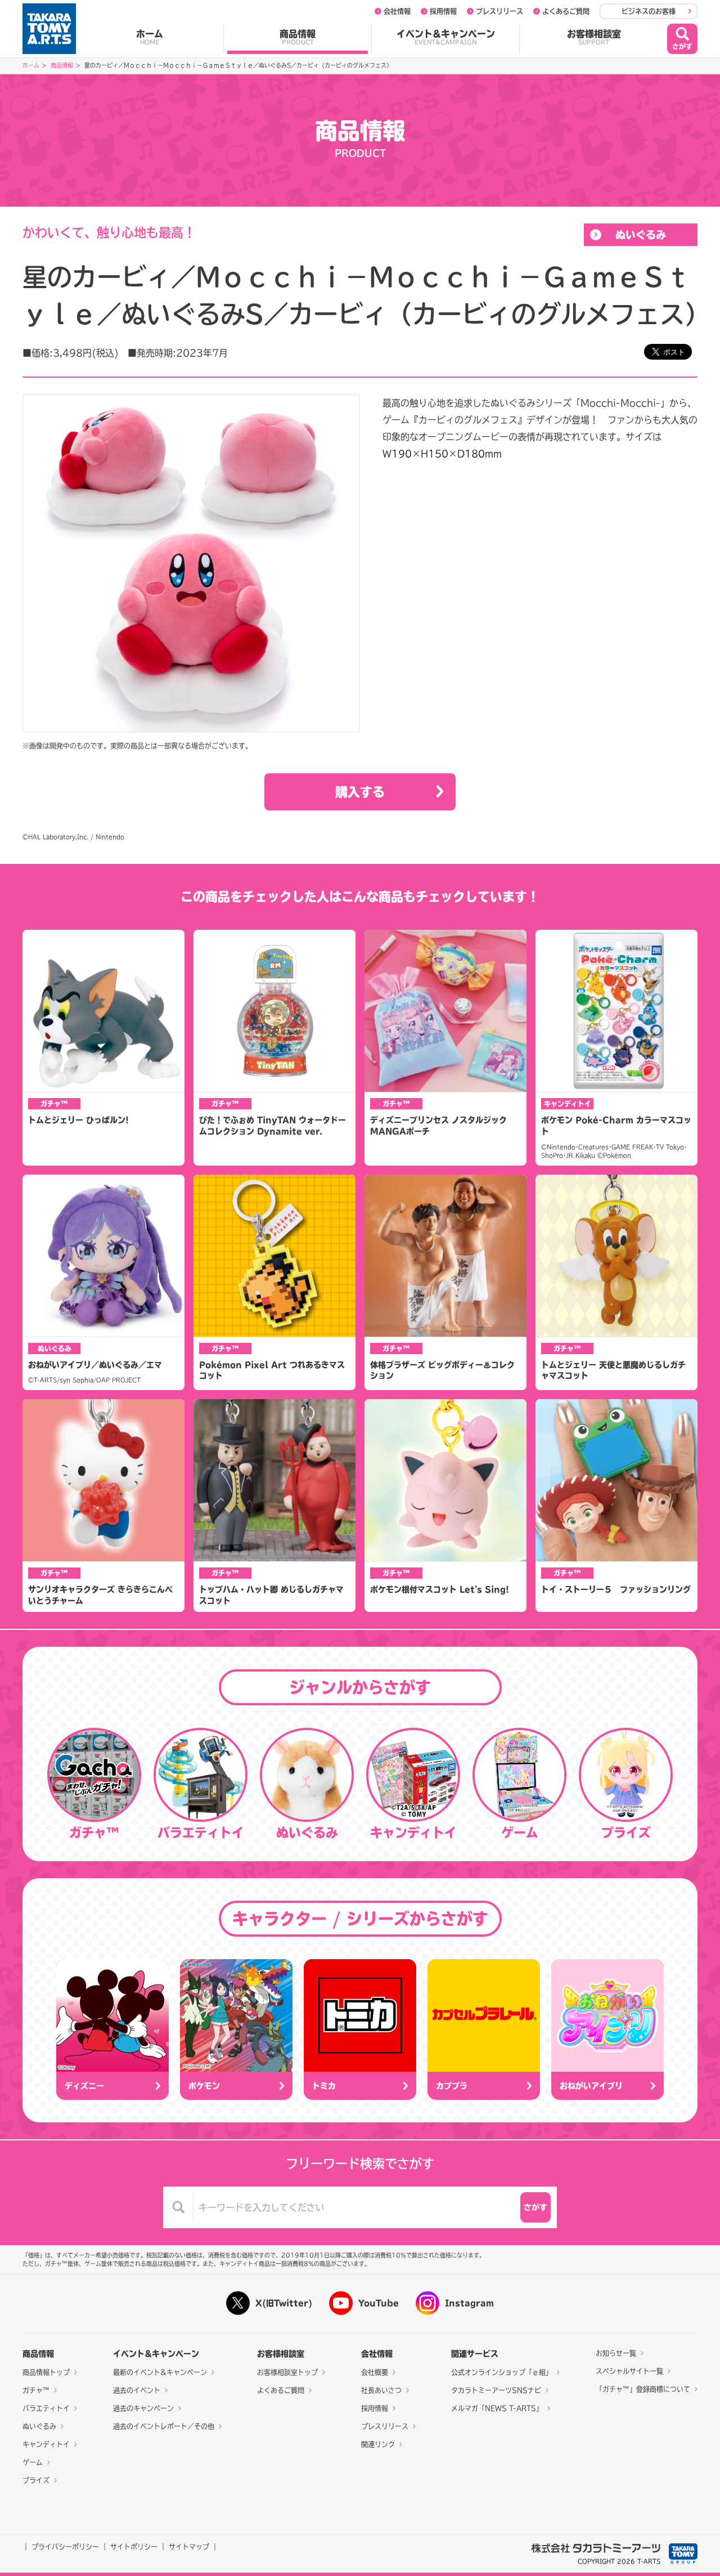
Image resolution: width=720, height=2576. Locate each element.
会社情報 (397, 11)
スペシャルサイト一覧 (629, 2371)
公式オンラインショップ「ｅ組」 (502, 2372)
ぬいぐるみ (641, 235)
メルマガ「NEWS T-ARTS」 (497, 2408)
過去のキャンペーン (143, 2408)
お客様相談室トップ (287, 2372)
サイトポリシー (134, 2547)
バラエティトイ (46, 2408)
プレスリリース (499, 11)
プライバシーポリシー (65, 2547)
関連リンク (378, 2444)
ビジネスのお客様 (649, 11)
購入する (360, 792)
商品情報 (298, 37)
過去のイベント (137, 2390)
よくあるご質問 (566, 11)
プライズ (36, 2480)
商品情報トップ (46, 2372)
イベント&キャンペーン (446, 37)
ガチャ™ (36, 2390)
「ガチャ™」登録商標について (643, 2389)
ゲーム (33, 2462)
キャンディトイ (46, 2444)
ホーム (150, 37)
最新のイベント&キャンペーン (160, 2372)
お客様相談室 (594, 37)
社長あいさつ (381, 2390)
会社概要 (375, 2372)
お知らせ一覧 (616, 2353)
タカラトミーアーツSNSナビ (496, 2390)
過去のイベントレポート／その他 (164, 2426)
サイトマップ (189, 2547)
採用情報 (443, 11)
